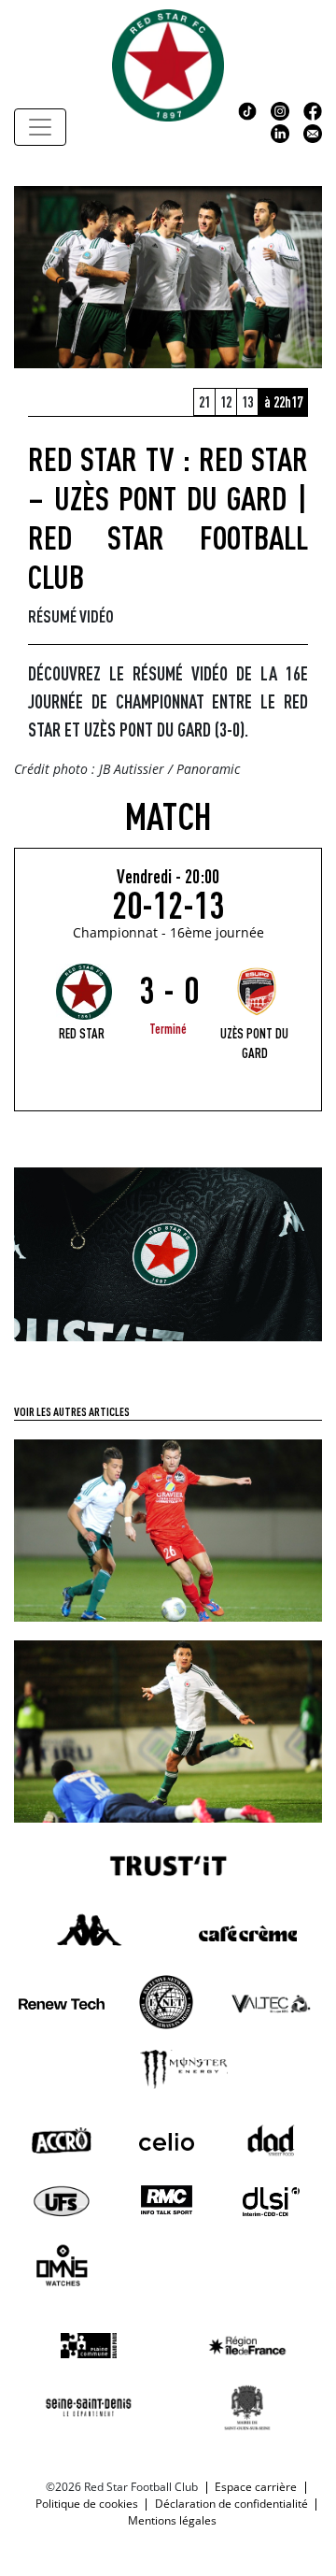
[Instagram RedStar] (280, 109)
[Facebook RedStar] (313, 109)
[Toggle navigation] (40, 127)
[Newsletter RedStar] (313, 132)
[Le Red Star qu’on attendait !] (168, 1730)
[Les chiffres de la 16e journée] (168, 1529)
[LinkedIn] (280, 132)
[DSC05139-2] (168, 1253)
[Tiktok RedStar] (247, 109)
